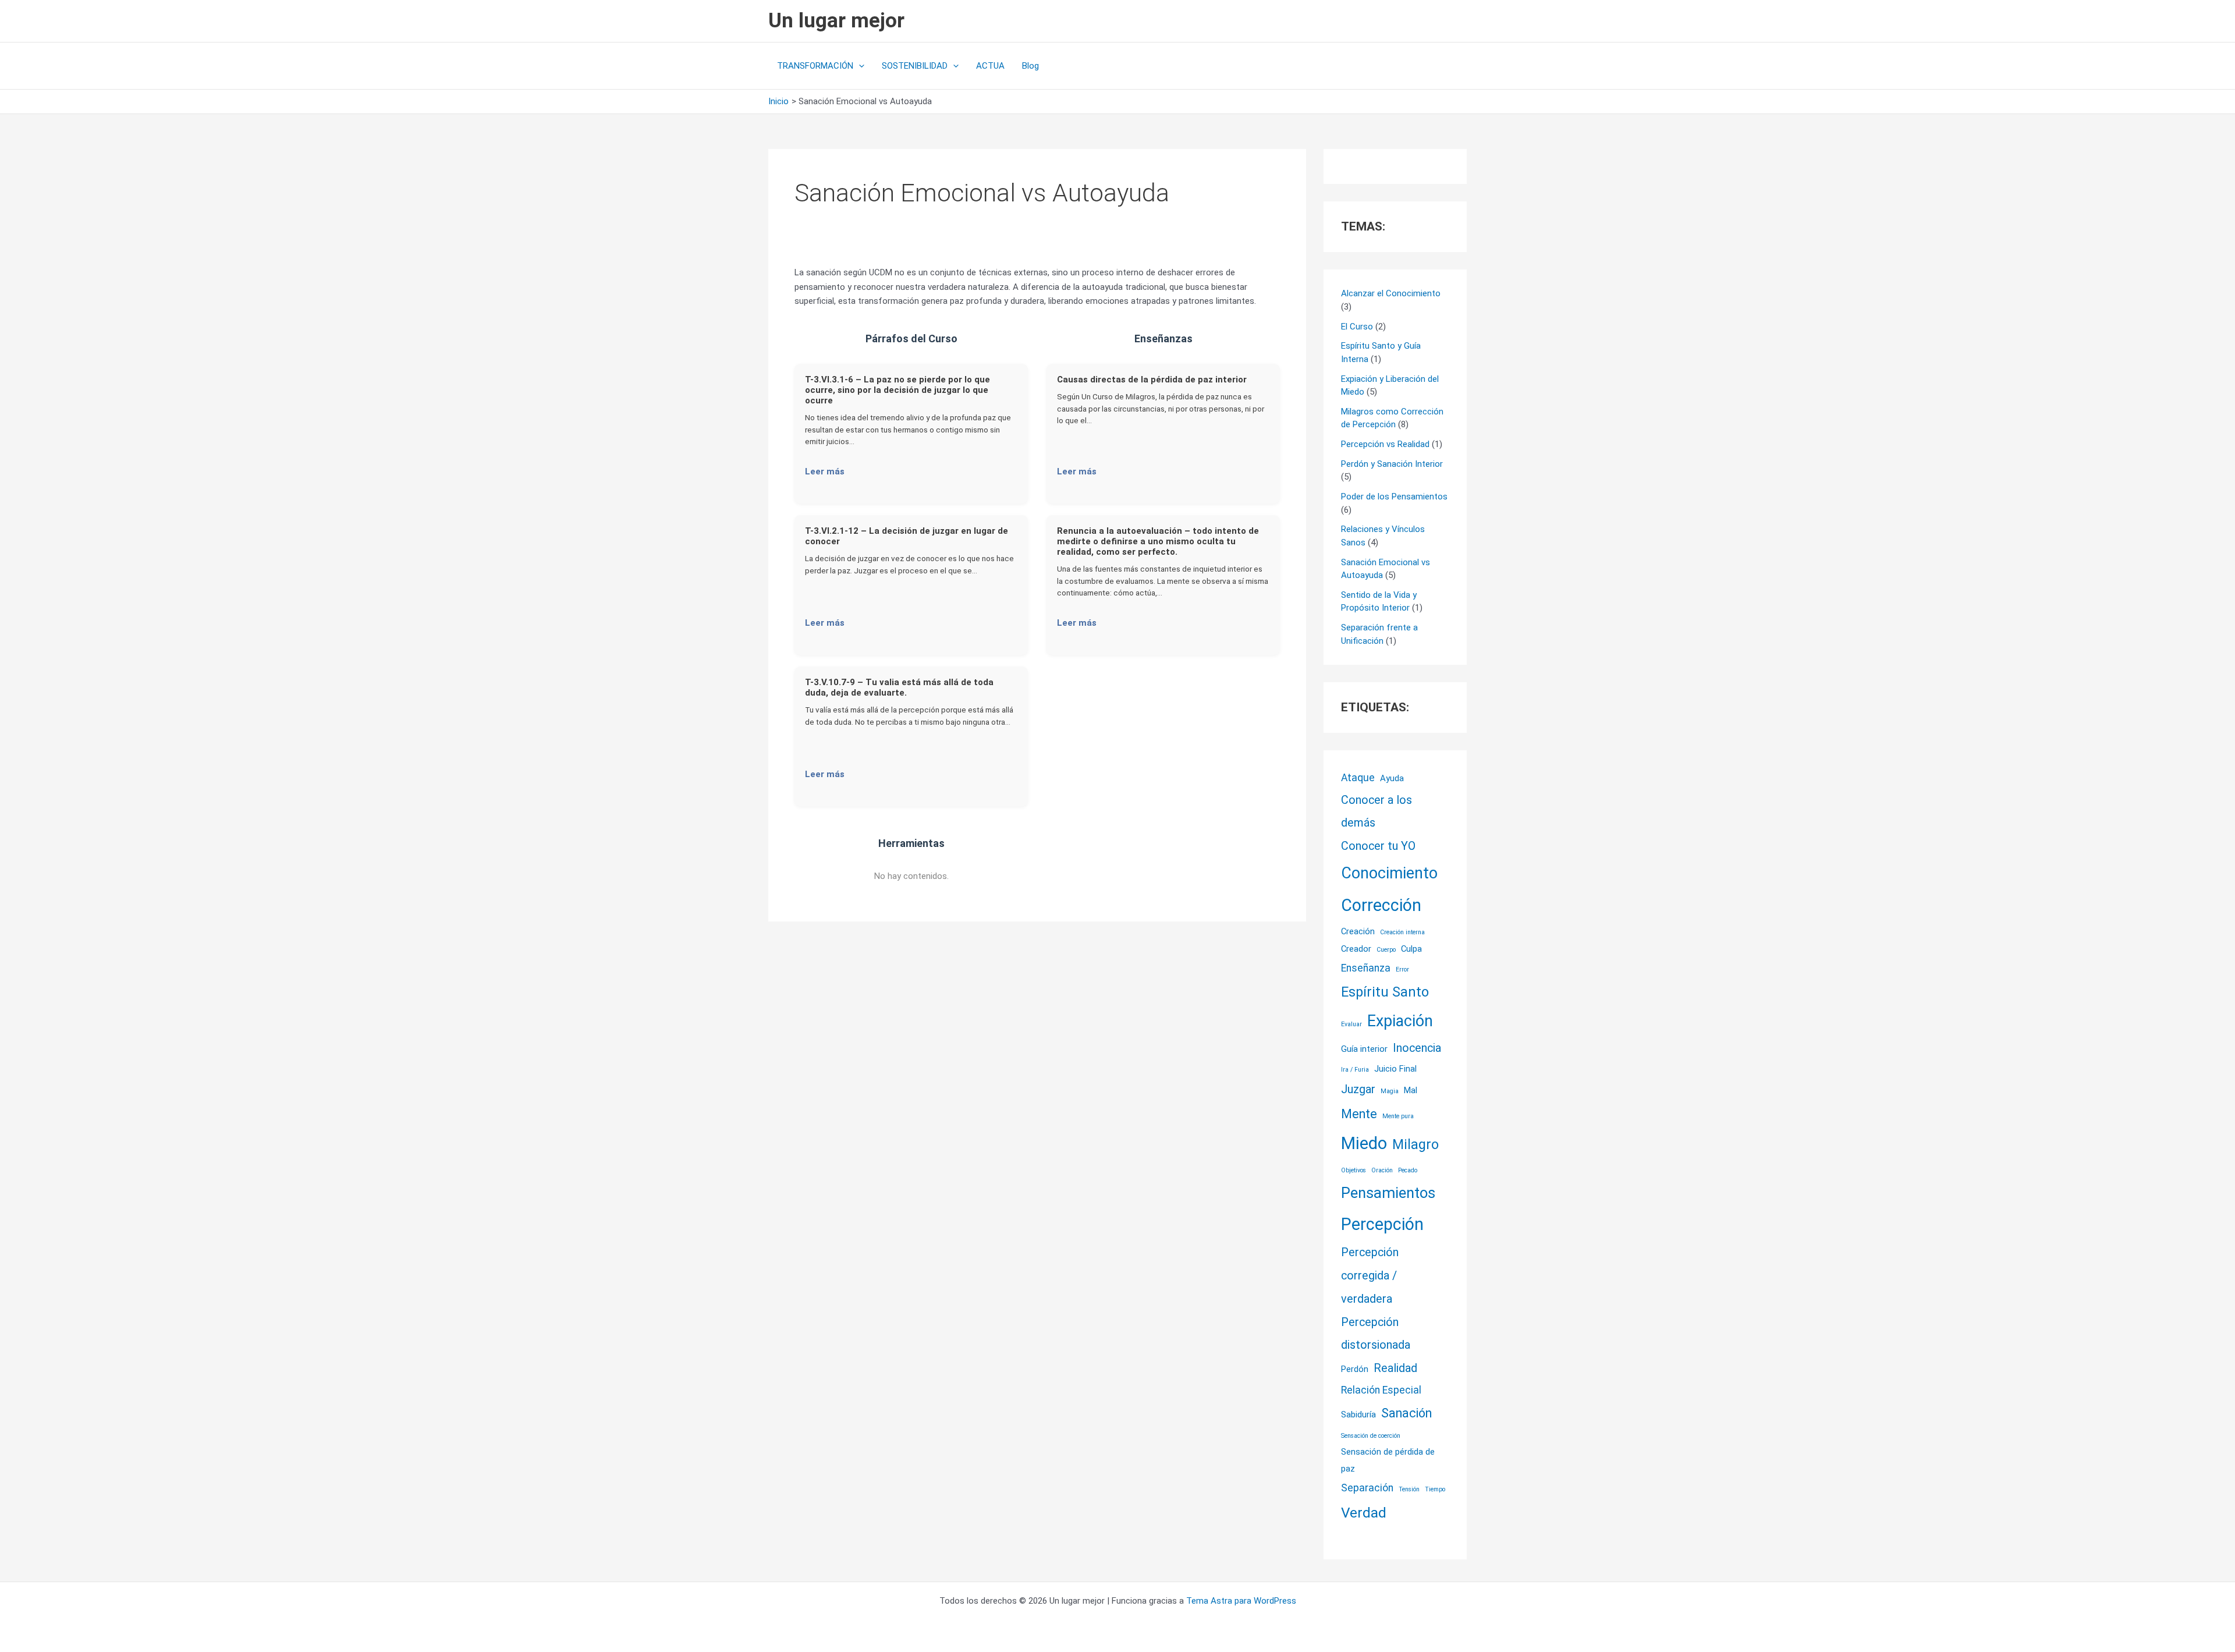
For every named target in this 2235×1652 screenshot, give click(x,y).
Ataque (1358, 778)
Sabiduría (1358, 1415)
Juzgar (1358, 1089)
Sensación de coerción (1371, 1436)
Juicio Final (1395, 1069)
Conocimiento (1389, 873)
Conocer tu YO (1378, 846)
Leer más (825, 472)
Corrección (1381, 905)
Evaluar (1351, 1024)
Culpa (1411, 949)
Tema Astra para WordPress (1241, 1601)
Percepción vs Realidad (1385, 444)
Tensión (1409, 1489)
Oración (1382, 1170)
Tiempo (1435, 1489)
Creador (1356, 949)
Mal (1411, 1090)
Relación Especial (1381, 1390)
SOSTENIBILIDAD (915, 66)
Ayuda (1392, 778)
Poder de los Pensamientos (1394, 497)
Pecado (1408, 1170)
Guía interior (1364, 1049)
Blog (1030, 66)
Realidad (1395, 1368)
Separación (1367, 1488)
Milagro (1415, 1144)
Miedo (1364, 1143)
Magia (1390, 1091)
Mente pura (1398, 1116)
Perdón (1355, 1369)
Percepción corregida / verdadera (1370, 1276)
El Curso (1357, 327)
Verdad (1364, 1513)
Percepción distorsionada (1376, 1334)
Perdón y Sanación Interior (1392, 464)
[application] (859, 66)
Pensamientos (1388, 1193)
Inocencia (1417, 1048)
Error (1402, 969)
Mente (1359, 1114)
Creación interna (1402, 932)
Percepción (1382, 1224)
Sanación (1406, 1413)
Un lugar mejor (836, 21)
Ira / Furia (1355, 1070)
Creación (1358, 931)
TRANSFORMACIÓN (815, 66)
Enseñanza (1366, 968)
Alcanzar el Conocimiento (1391, 293)
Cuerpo (1386, 950)
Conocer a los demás (1377, 812)
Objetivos (1354, 1170)
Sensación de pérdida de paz (1388, 1460)
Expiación (1400, 1021)
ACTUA (990, 66)
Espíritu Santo (1385, 992)
